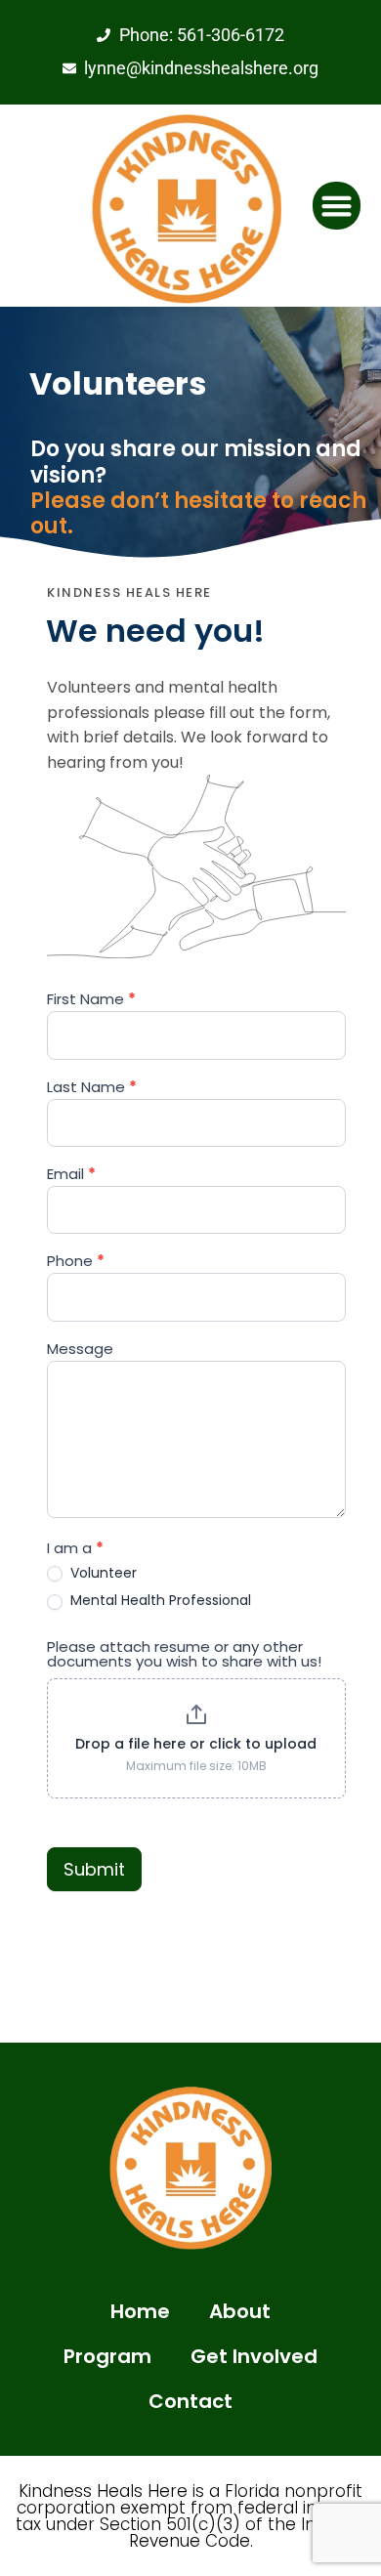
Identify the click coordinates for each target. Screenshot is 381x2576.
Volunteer (102, 1573)
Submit (94, 1869)
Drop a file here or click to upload (196, 1744)
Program (107, 2356)
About (240, 2311)
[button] (337, 206)
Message (80, 1350)
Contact (190, 2401)
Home (140, 2311)
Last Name (92, 1088)
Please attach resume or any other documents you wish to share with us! (184, 1655)
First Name (91, 1000)
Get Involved (254, 2356)
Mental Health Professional (159, 1600)
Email (71, 1175)
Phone (76, 1262)
